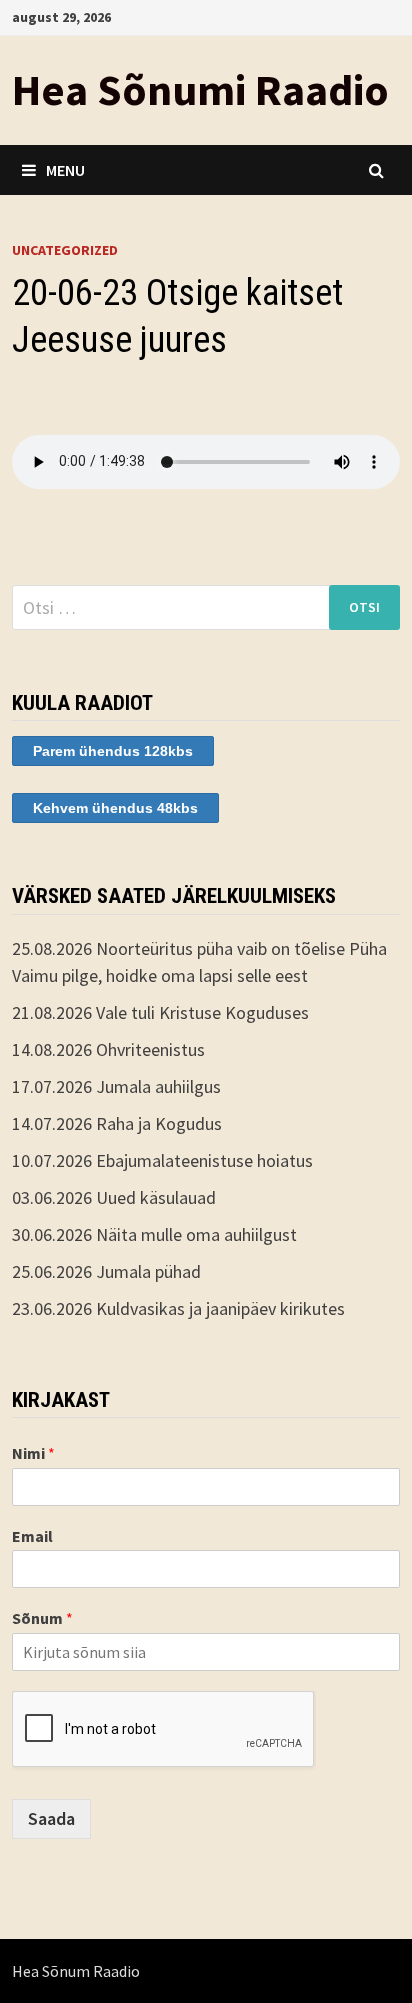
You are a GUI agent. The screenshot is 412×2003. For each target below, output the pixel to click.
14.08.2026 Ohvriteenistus (108, 1049)
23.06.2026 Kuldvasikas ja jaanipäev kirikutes (178, 1308)
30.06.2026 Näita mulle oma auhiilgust (154, 1234)
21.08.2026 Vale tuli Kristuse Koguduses (160, 1012)
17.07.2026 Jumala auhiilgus (116, 1086)
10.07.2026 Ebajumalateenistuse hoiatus (162, 1160)
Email (32, 1536)
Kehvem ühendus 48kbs (115, 808)
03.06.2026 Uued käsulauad (114, 1197)
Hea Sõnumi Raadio (200, 89)
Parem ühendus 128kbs (113, 751)
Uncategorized (65, 250)
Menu (65, 170)
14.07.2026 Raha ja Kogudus (117, 1123)
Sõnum (42, 1618)
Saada (51, 1818)
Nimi (33, 1453)
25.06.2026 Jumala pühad (106, 1271)
